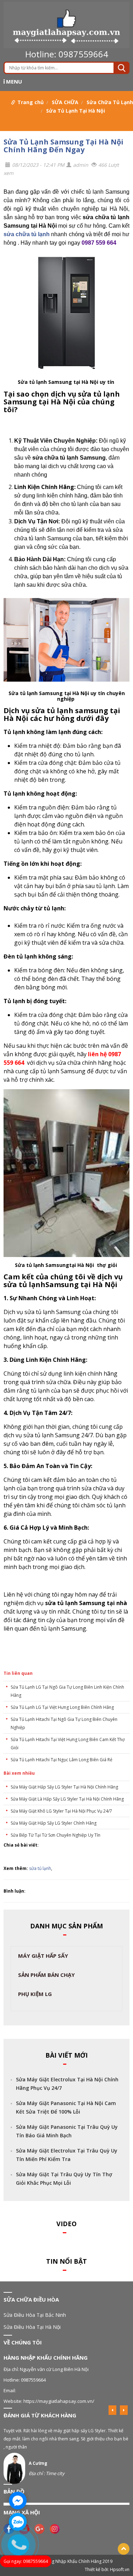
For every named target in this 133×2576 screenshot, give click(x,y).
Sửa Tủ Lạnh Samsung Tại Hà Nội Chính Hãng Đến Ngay (63, 146)
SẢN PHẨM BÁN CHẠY (46, 1975)
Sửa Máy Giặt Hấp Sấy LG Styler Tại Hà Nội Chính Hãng (64, 1787)
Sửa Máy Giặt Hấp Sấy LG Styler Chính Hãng (54, 1823)
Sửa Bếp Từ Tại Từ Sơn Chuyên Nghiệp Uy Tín (56, 1835)
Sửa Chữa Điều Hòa (31, 2299)
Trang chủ (31, 102)
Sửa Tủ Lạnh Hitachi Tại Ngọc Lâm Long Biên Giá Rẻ (62, 1760)
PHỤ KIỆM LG (35, 1994)
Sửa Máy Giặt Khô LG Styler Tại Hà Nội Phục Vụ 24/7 (61, 1811)
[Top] (124, 2549)
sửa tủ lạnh (40, 1868)
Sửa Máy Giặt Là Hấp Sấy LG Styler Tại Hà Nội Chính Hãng (67, 1799)
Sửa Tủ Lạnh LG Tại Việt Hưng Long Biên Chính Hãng (62, 1707)
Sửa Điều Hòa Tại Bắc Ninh (35, 2315)
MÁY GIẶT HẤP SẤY (43, 1956)
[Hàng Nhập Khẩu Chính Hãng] (66, 25)
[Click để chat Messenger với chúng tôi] (18, 2501)
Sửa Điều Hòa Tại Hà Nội (32, 2327)
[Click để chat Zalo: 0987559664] (18, 2522)
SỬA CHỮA (65, 102)
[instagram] (56, 2528)
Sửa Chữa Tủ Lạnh (110, 102)
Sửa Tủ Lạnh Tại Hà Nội (76, 111)
